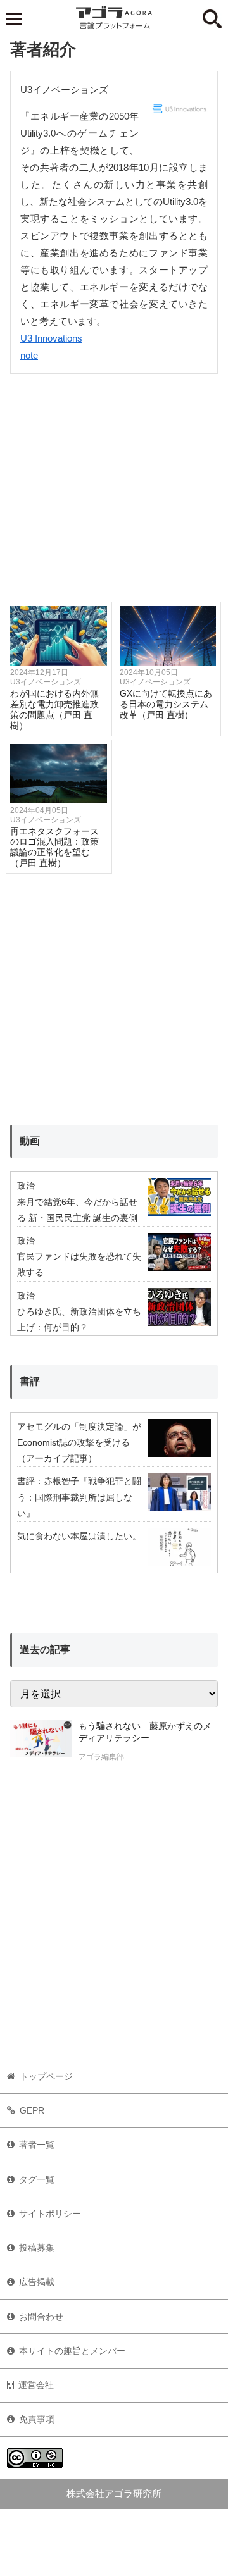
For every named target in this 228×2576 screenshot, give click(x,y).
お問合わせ (41, 2317)
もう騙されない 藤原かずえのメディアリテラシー (145, 1732)
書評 (30, 1381)
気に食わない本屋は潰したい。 (79, 1536)
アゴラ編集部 (101, 1757)
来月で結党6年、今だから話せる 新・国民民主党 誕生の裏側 (77, 1210)
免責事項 (37, 2419)
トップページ (46, 2076)
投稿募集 (37, 2248)
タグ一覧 (37, 2179)
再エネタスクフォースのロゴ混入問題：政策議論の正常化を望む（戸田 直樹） (54, 847)
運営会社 (36, 2385)
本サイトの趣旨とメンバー (72, 2351)
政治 (26, 1186)
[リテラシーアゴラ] (41, 1743)
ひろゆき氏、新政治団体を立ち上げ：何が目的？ (79, 1319)
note (29, 355)
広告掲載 (37, 2282)
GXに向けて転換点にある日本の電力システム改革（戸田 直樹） (166, 704)
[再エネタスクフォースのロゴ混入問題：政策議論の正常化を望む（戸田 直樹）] (59, 774)
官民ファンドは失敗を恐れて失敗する (79, 1264)
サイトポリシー (50, 2214)
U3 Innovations (51, 338)
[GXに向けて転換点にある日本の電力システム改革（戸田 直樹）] (168, 636)
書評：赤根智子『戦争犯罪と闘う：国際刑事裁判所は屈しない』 (79, 1497)
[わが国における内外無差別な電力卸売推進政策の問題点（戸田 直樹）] (59, 636)
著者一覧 (37, 2145)
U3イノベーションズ (46, 682)
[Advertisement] (114, 488)
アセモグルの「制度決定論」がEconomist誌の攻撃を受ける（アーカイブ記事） (79, 1442)
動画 (30, 1141)
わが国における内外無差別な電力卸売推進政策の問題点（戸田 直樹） (54, 709)
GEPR (32, 2110)
